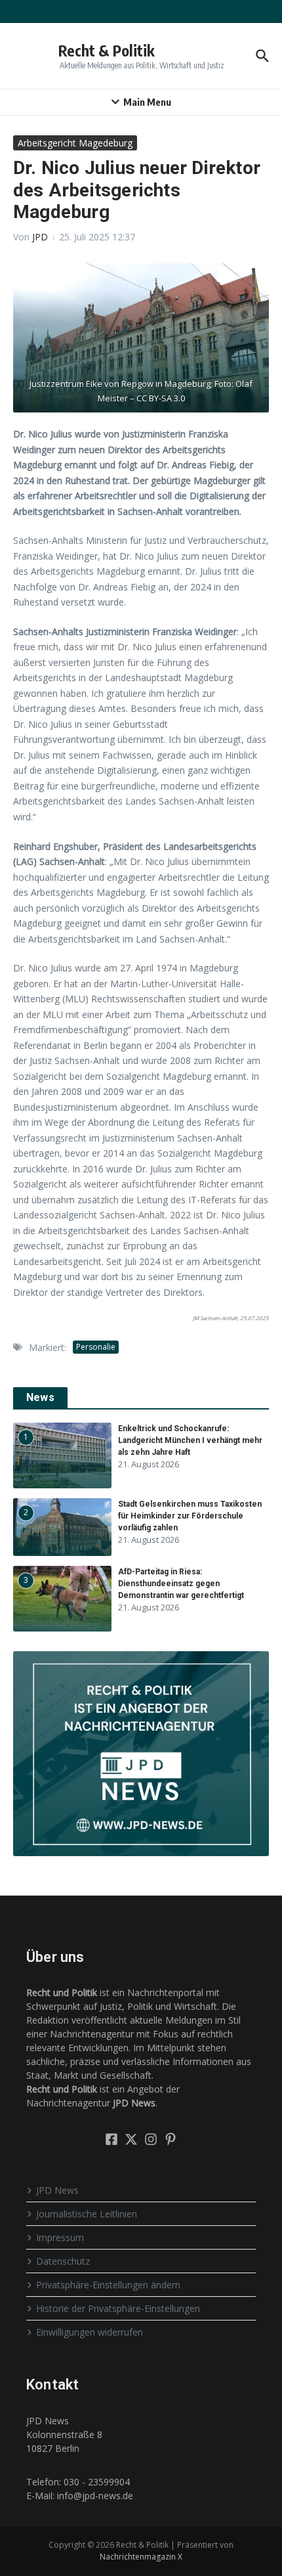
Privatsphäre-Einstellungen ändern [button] (108, 2285)
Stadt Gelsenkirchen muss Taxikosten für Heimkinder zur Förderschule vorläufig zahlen (190, 1516)
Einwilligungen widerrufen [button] (90, 2332)
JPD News (57, 2190)
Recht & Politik (107, 50)
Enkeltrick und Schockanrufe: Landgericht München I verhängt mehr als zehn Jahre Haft (190, 1440)
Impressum (60, 2237)
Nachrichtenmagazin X (141, 2557)
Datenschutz (63, 2261)
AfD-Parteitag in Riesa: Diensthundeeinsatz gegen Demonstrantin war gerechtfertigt (181, 1584)
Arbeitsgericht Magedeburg (75, 143)
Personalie (96, 1347)
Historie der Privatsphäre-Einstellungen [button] (118, 2308)
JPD (40, 237)
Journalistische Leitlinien (87, 2214)
